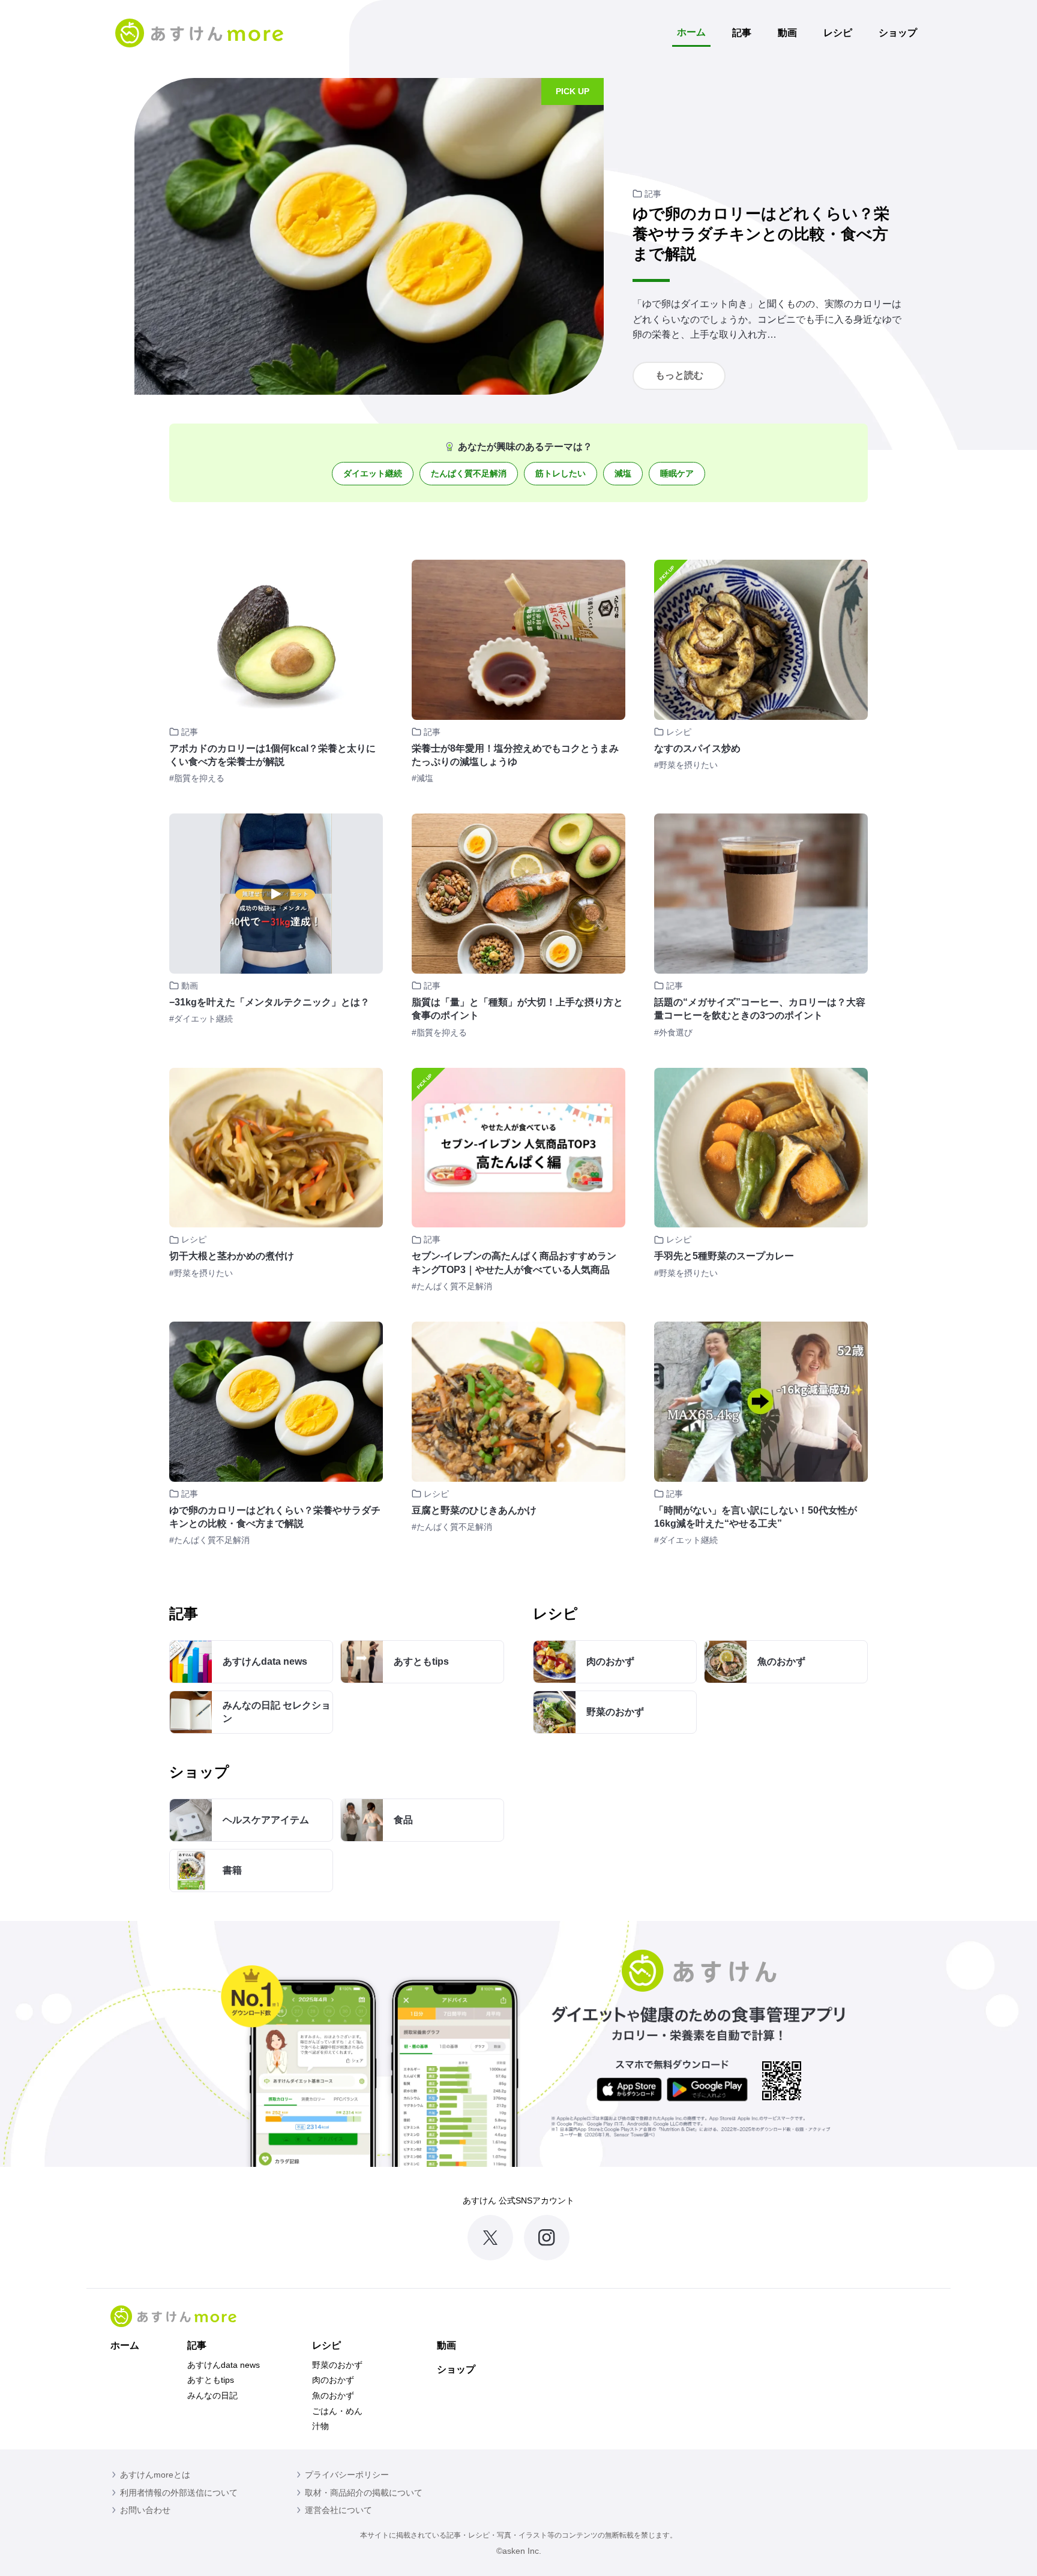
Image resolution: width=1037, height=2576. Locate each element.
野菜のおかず (337, 2365)
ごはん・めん (337, 2411)
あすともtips (211, 2380)
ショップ (898, 33)
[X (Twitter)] (490, 2238)
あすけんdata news (224, 2365)
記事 (742, 33)
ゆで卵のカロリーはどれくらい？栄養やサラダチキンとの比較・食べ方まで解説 (761, 234)
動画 (787, 33)
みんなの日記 (212, 2395)
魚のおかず (333, 2395)
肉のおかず (333, 2380)
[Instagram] (547, 2238)
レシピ (838, 33)
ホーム (691, 32)
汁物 (320, 2426)
